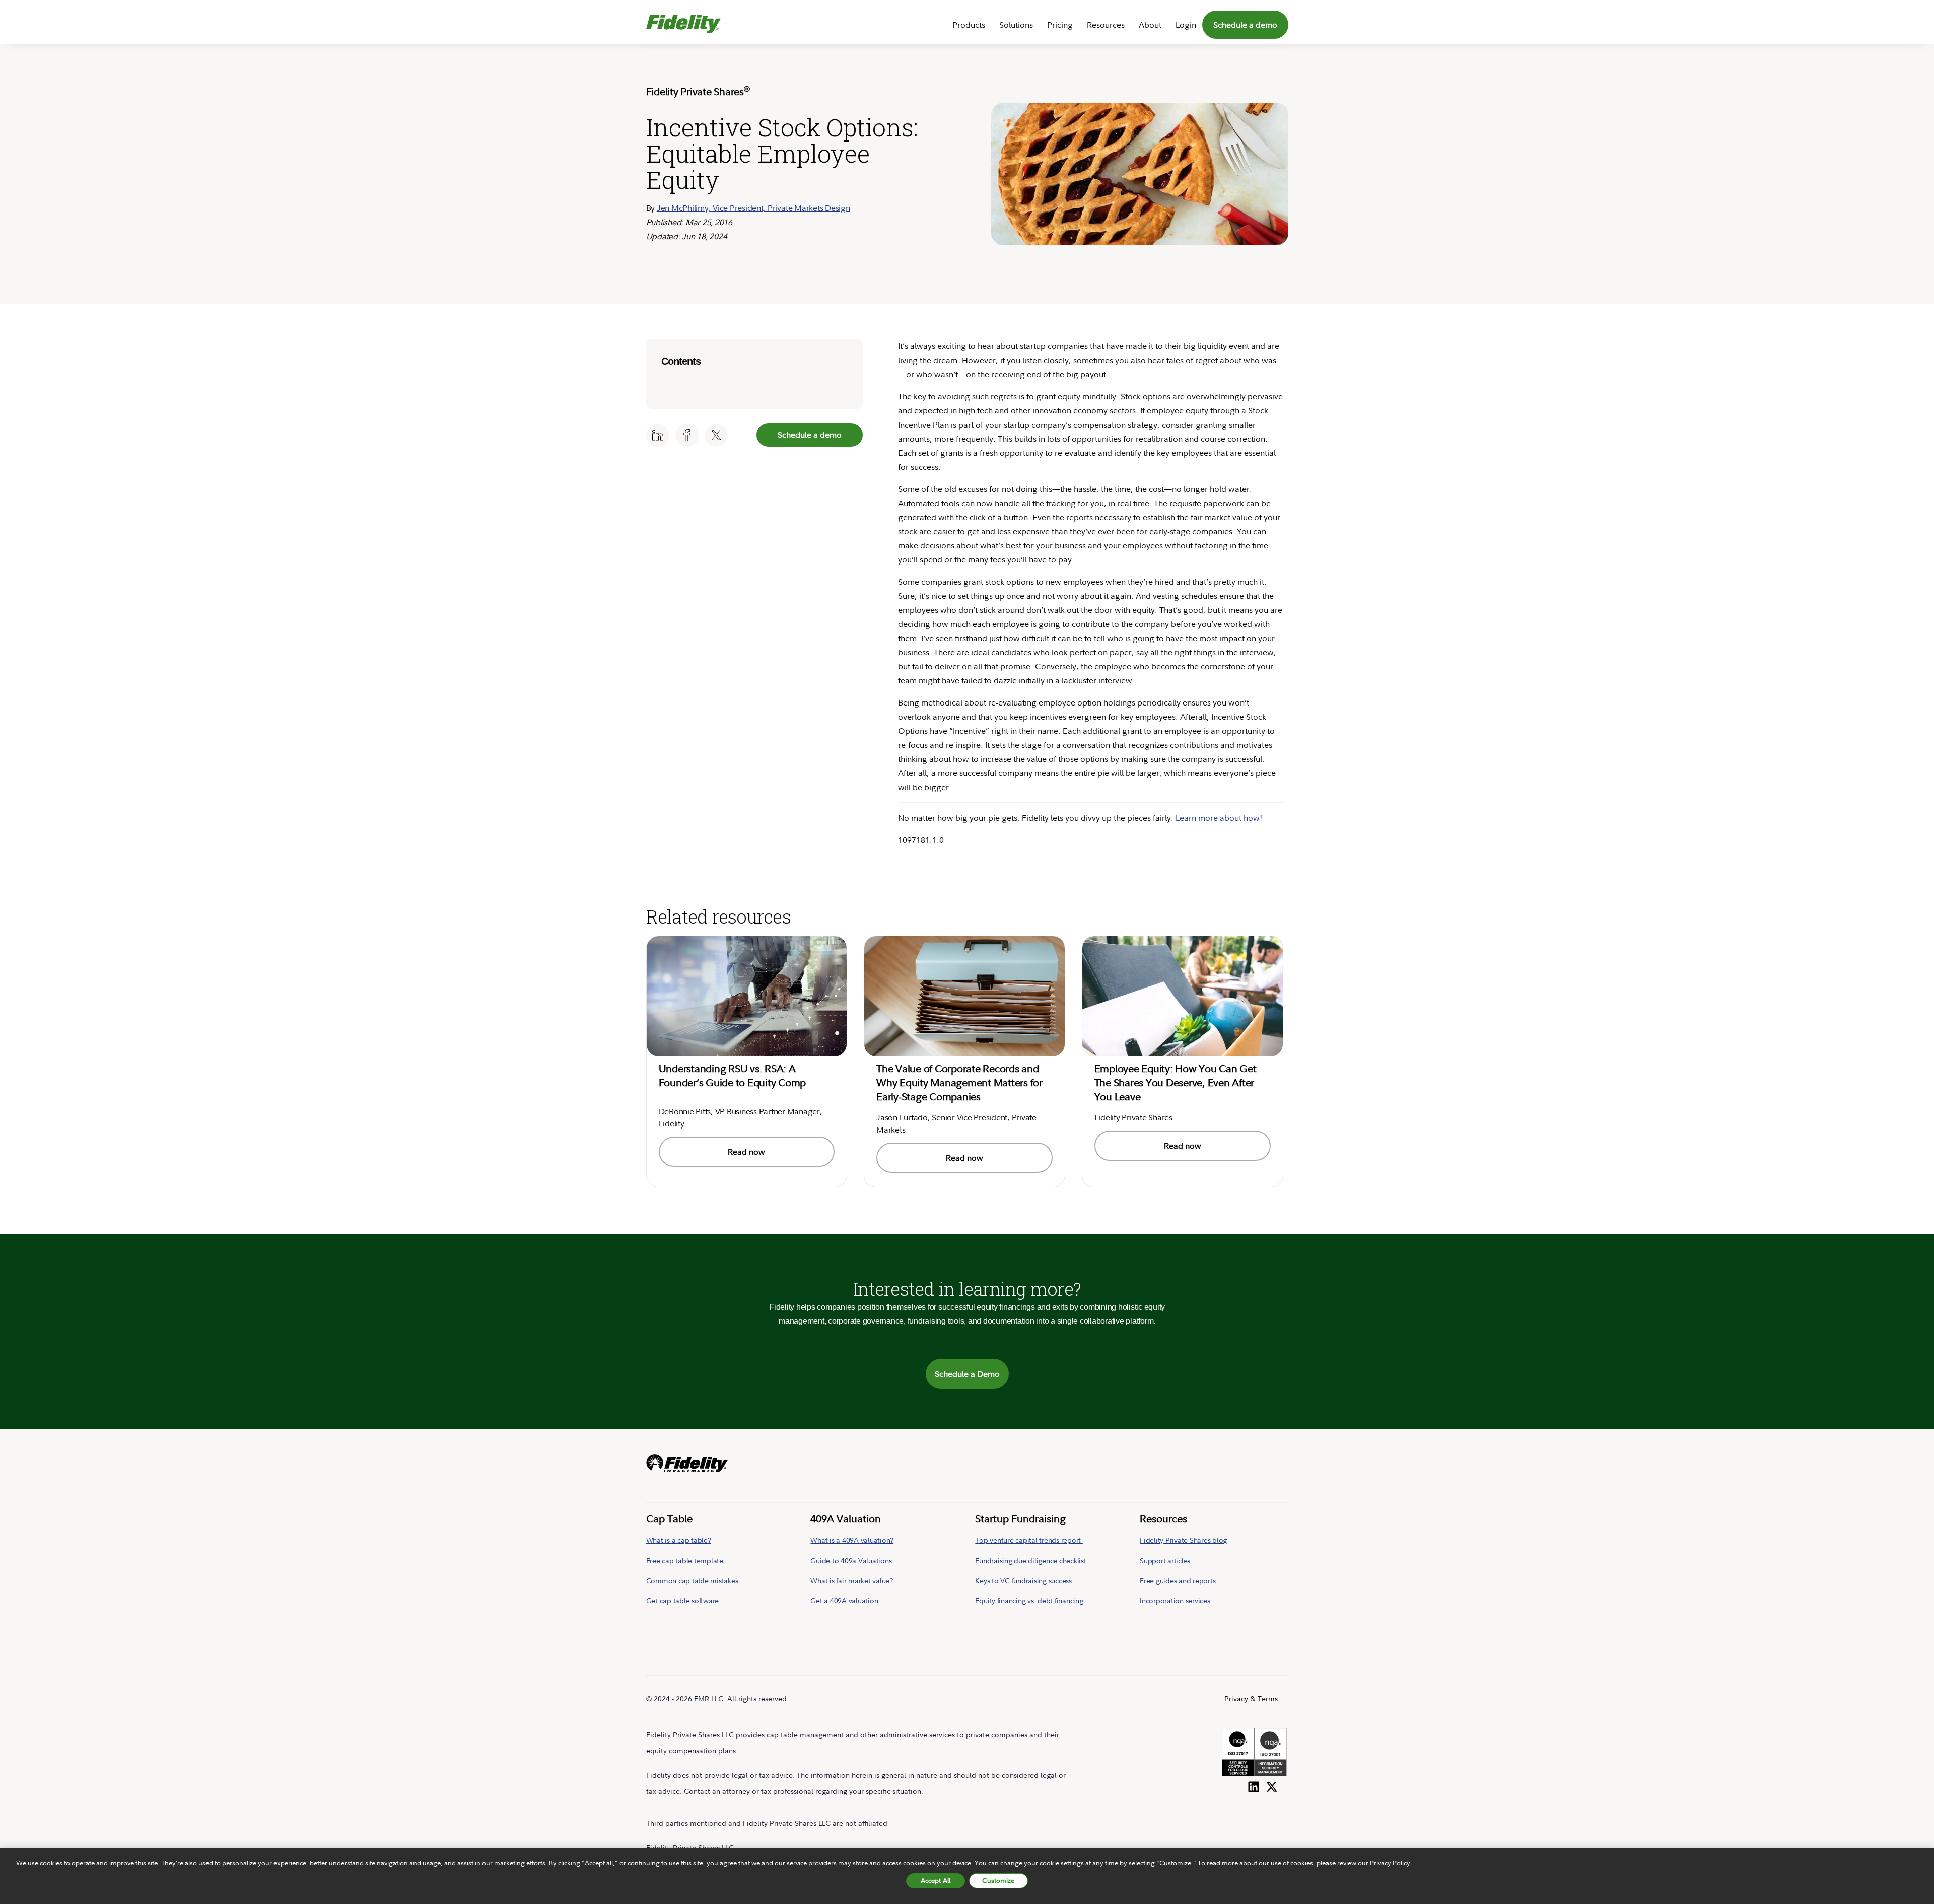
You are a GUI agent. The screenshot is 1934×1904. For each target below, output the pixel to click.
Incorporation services (1175, 1601)
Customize (998, 1880)
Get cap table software (683, 1601)
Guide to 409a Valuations (851, 1560)
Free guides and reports (1178, 1580)
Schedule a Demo (967, 1374)
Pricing (1060, 25)
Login (1186, 25)
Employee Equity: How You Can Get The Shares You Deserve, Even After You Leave (1176, 1082)
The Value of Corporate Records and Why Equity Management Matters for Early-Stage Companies (959, 1082)
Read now (746, 1152)
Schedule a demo (1245, 25)
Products (969, 25)
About (1150, 25)
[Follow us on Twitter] (1272, 1785)
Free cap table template (685, 1560)
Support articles (1165, 1560)
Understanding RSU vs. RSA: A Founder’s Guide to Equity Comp (733, 1075)
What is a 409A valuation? (852, 1540)
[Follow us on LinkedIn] (1254, 1785)
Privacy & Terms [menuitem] (1251, 1698)
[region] (967, 1876)
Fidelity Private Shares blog (1183, 1540)
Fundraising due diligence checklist (1031, 1560)
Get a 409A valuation (844, 1601)
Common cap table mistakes (692, 1580)
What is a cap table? (679, 1540)
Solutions (1016, 25)
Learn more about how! (1219, 818)
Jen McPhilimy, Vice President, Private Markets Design (753, 208)
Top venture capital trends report (1029, 1540)
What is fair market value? (852, 1580)
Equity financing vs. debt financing (1029, 1601)
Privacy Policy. (1391, 1863)
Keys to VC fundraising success (1024, 1580)
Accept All (936, 1880)
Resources (1106, 25)
